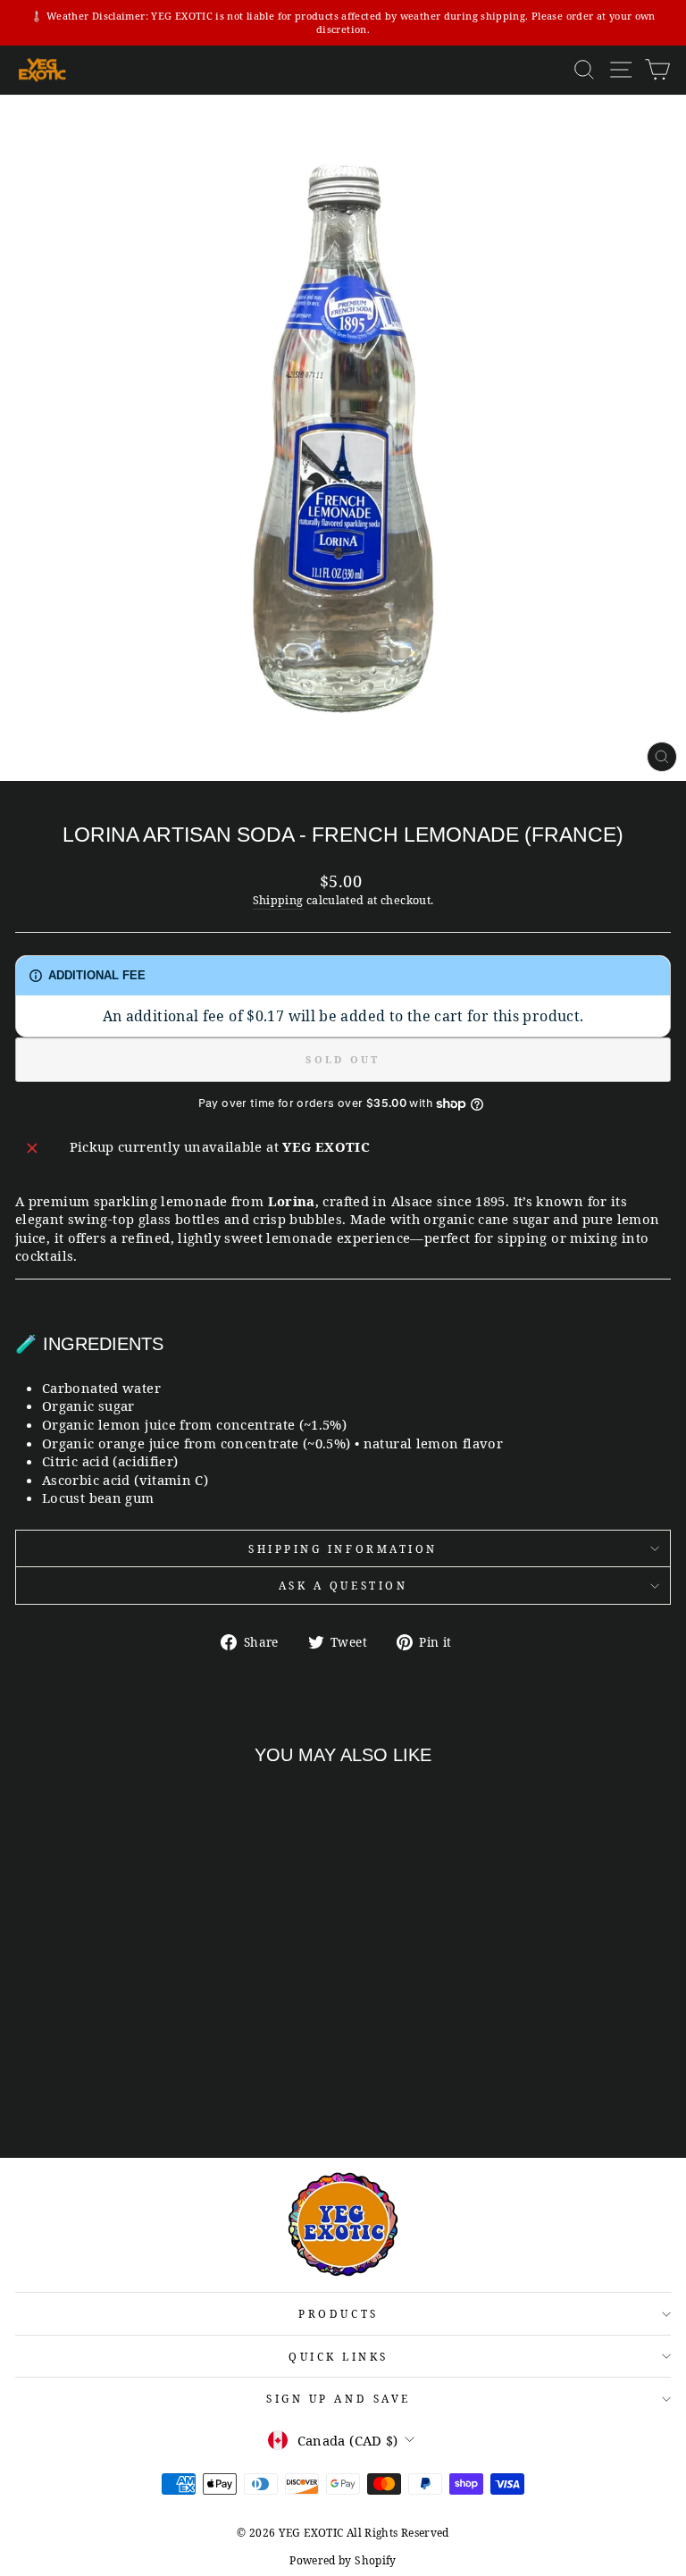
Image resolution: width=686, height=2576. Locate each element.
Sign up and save (339, 2398)
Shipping (278, 900)
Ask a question (343, 1585)
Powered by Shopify (343, 2560)
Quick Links (339, 2356)
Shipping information (343, 1548)
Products (338, 2313)
